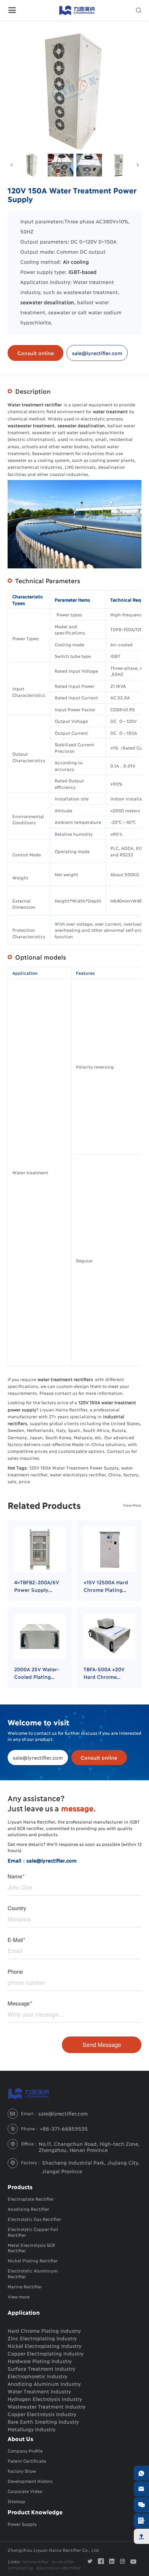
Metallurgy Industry (31, 2429)
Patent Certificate (27, 2461)
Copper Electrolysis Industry (42, 2414)
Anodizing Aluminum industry (44, 2383)
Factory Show (22, 2471)
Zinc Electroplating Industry (42, 2338)
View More (132, 1505)
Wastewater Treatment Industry (46, 2406)
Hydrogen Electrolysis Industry (45, 2399)
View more (19, 2296)
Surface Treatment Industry (41, 2368)
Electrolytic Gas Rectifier (34, 2219)
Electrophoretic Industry (37, 2376)
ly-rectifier (63, 2561)
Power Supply (22, 2524)
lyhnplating (20, 2568)
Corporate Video (25, 2491)
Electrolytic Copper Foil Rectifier (33, 2232)
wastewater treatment (91, 292)
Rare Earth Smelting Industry (43, 2421)
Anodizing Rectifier (28, 2209)
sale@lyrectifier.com (97, 353)
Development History (30, 2481)
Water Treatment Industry (39, 2391)
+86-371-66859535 (64, 2128)
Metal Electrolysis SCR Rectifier (31, 2248)
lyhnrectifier (35, 2561)
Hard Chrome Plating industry (44, 2330)
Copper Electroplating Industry (46, 2353)
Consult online (36, 353)
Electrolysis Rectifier (58, 2568)
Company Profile (25, 2451)
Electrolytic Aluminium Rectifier (32, 2273)
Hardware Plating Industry (40, 2361)
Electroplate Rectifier (31, 2199)
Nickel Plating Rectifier (33, 2260)
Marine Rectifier (25, 2286)
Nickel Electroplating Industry (44, 2346)
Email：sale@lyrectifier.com (42, 1860)
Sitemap (16, 2501)
